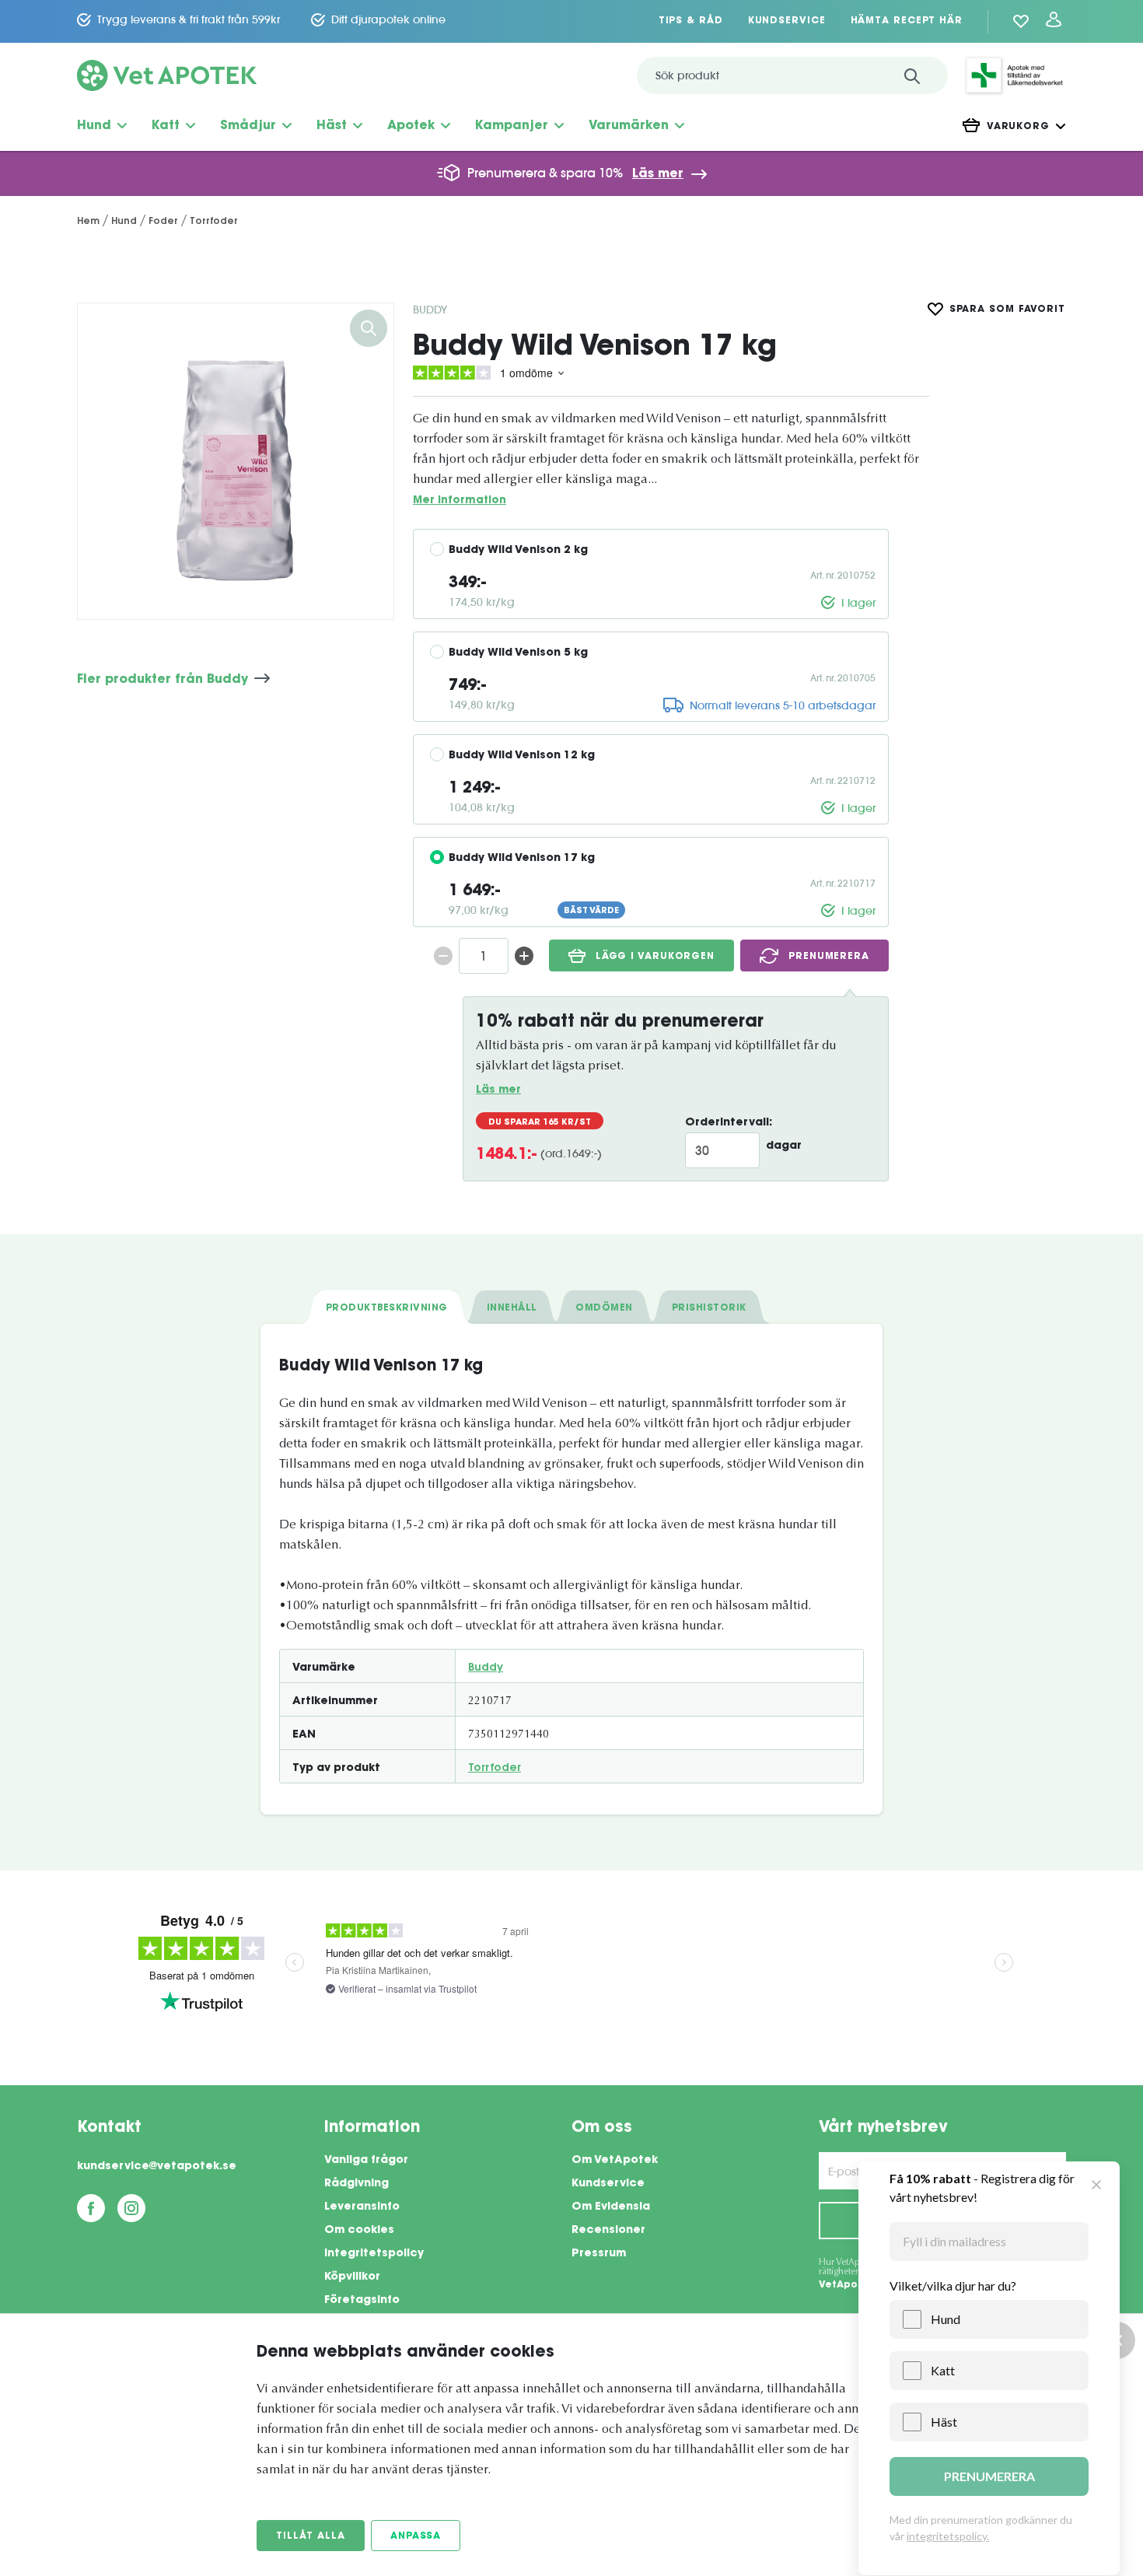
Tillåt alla (311, 2536)
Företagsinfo (362, 2301)
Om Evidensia (611, 2207)
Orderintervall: (729, 1123)
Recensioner (608, 2231)
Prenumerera (829, 957)
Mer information (460, 500)
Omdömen (604, 1308)
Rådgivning (357, 2184)
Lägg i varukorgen (655, 957)
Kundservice (787, 21)
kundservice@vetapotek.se (157, 2167)
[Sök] (912, 75)
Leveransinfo (362, 2207)
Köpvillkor (352, 2277)
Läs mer (658, 174)
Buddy (430, 310)
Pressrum (599, 2254)
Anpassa (416, 2536)
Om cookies (359, 2231)
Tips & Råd (691, 21)
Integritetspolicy (374, 2254)
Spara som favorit (1007, 310)
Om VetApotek (615, 2161)
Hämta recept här (907, 21)
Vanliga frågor (366, 2161)
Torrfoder (495, 1769)
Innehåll (512, 1308)
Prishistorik (709, 1308)
